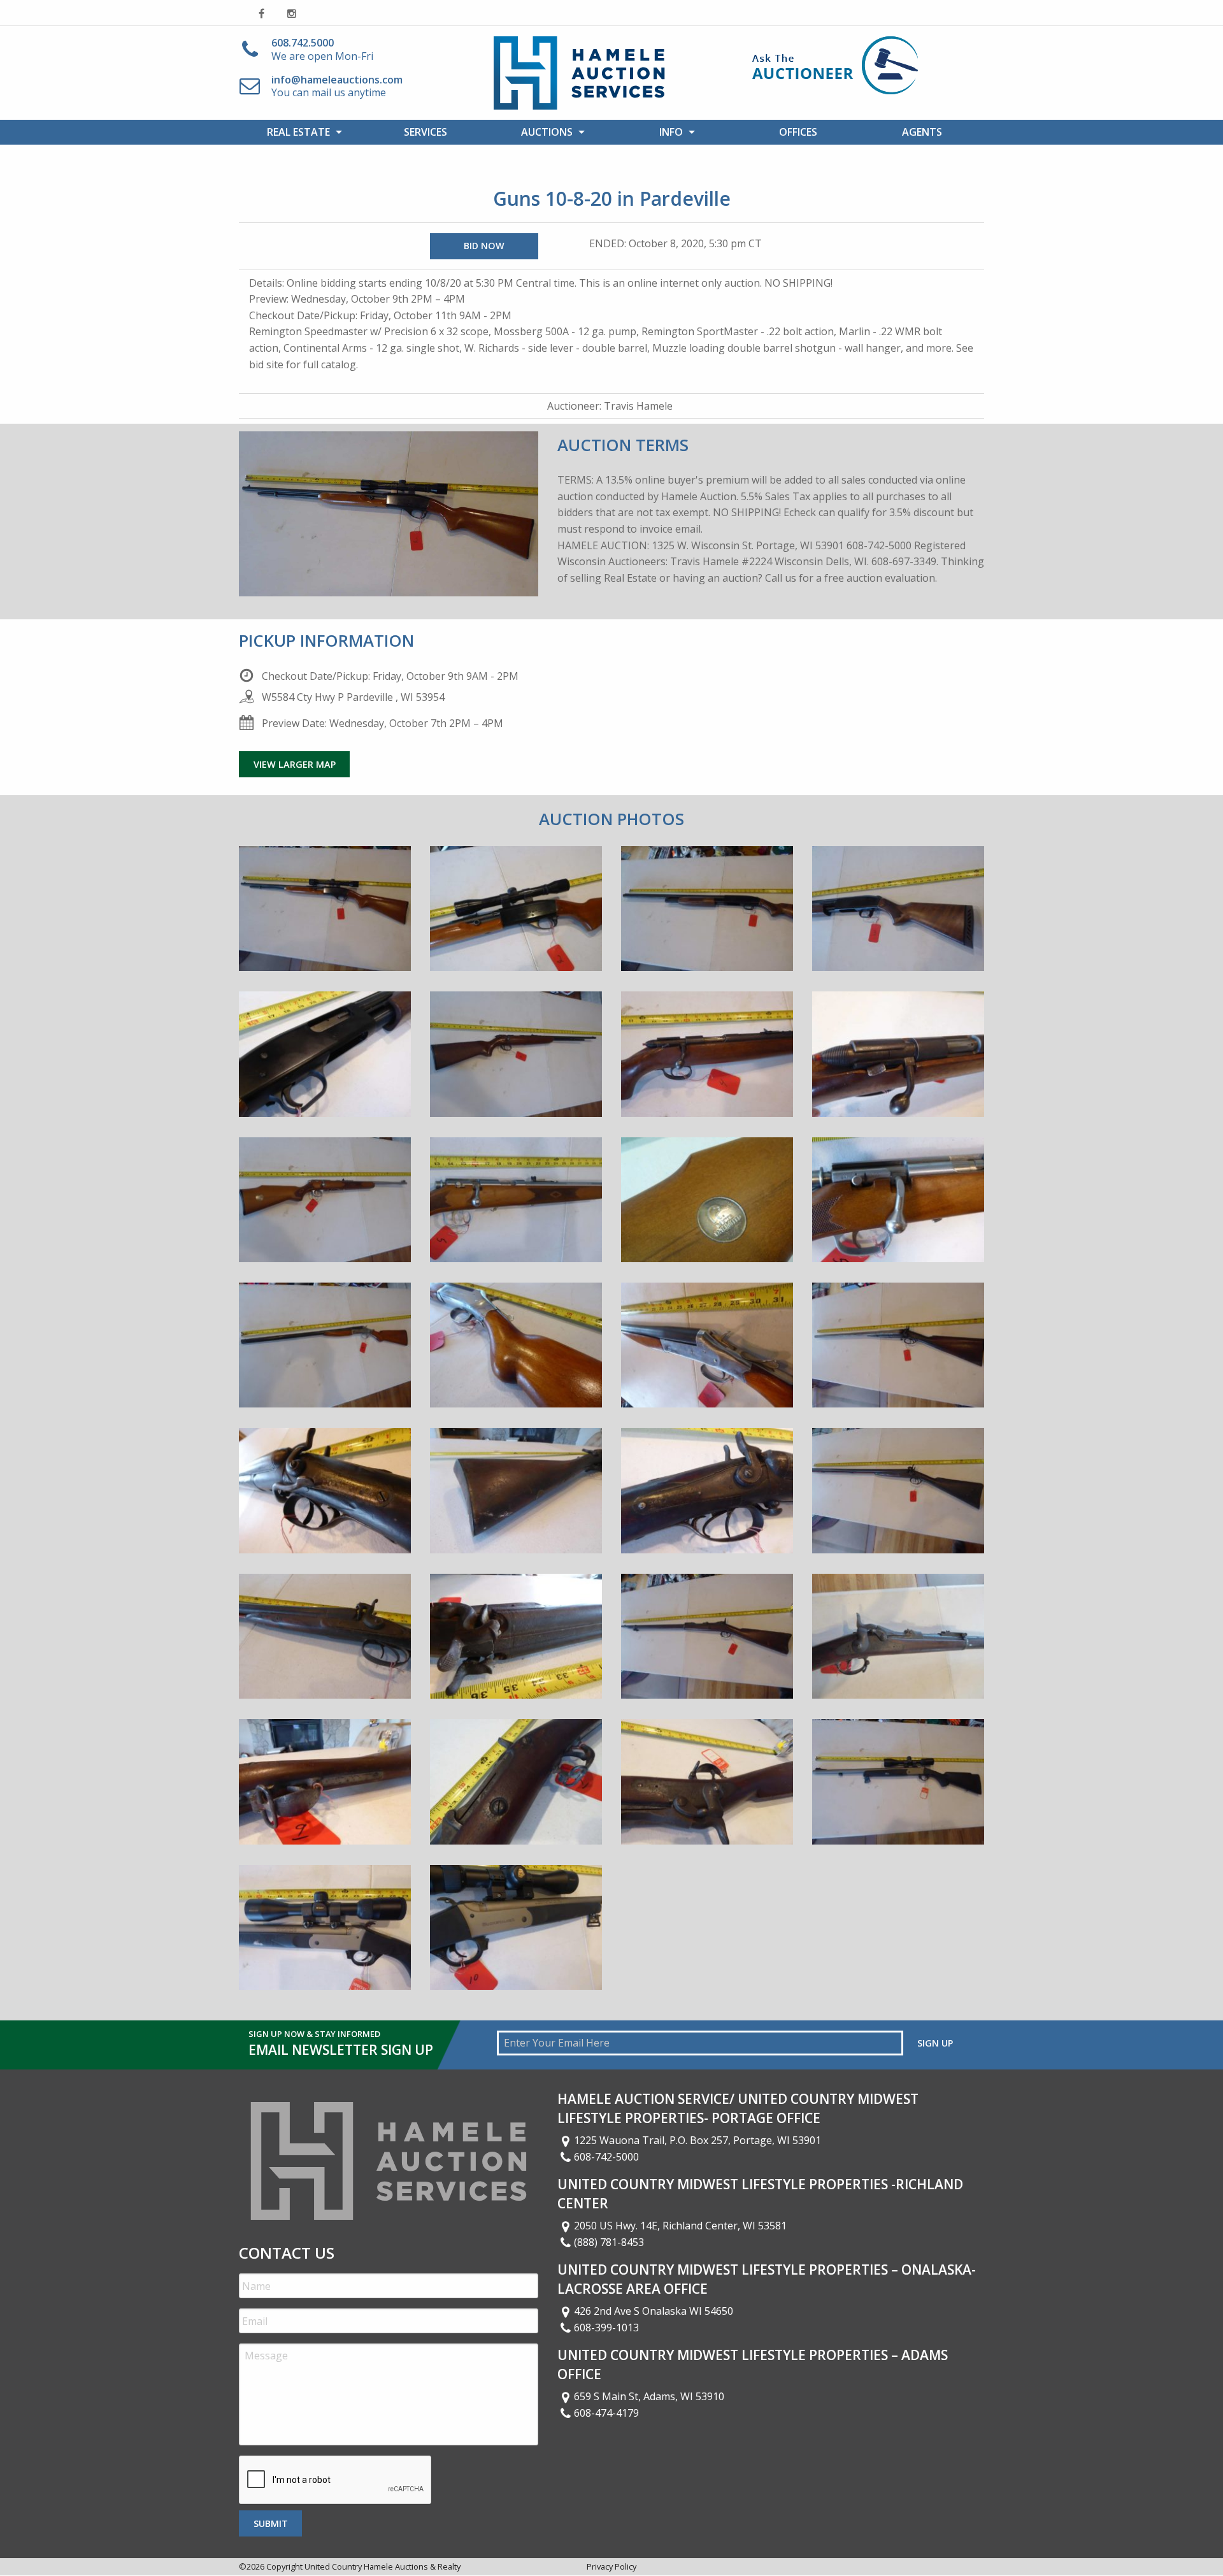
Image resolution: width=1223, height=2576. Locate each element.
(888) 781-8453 (609, 2242)
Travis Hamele (638, 406)
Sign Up (935, 2043)
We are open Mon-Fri (322, 49)
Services (426, 132)
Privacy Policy (611, 2566)
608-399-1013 (606, 2328)
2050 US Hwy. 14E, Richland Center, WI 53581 (680, 2226)
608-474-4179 (606, 2413)
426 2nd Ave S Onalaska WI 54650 (654, 2311)
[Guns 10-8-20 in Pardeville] (325, 917)
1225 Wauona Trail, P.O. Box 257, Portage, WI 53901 (697, 2140)
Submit (271, 2523)
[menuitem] (301, 132)
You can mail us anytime (337, 86)
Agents (922, 132)
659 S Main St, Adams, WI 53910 (649, 2396)
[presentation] (336, 2480)
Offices (798, 132)
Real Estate (298, 132)
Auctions (547, 132)
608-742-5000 (606, 2157)
